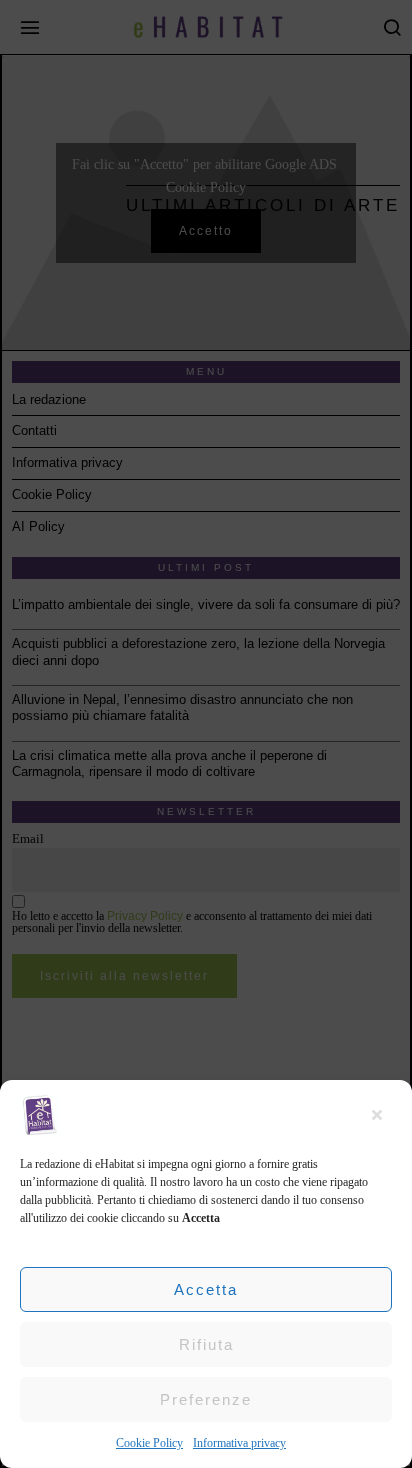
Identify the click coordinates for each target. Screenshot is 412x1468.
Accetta (206, 1289)
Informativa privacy (239, 1443)
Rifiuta (206, 1344)
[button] (382, 1115)
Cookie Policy (149, 1443)
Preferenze (206, 1399)
